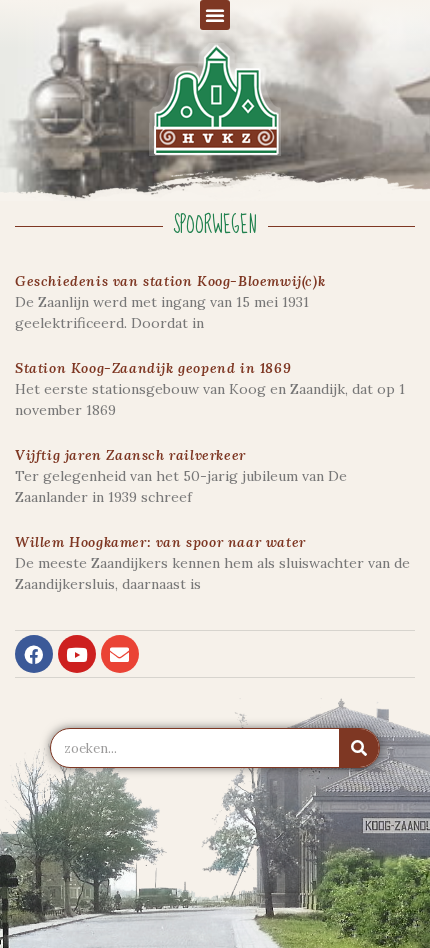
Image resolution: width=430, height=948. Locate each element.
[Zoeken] (359, 748)
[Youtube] (77, 654)
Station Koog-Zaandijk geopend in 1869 (153, 368)
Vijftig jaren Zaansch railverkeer (130, 455)
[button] (215, 15)
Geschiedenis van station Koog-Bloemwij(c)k (170, 281)
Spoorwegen (215, 225)
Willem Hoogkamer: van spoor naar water (160, 542)
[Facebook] (34, 654)
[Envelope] (120, 654)
